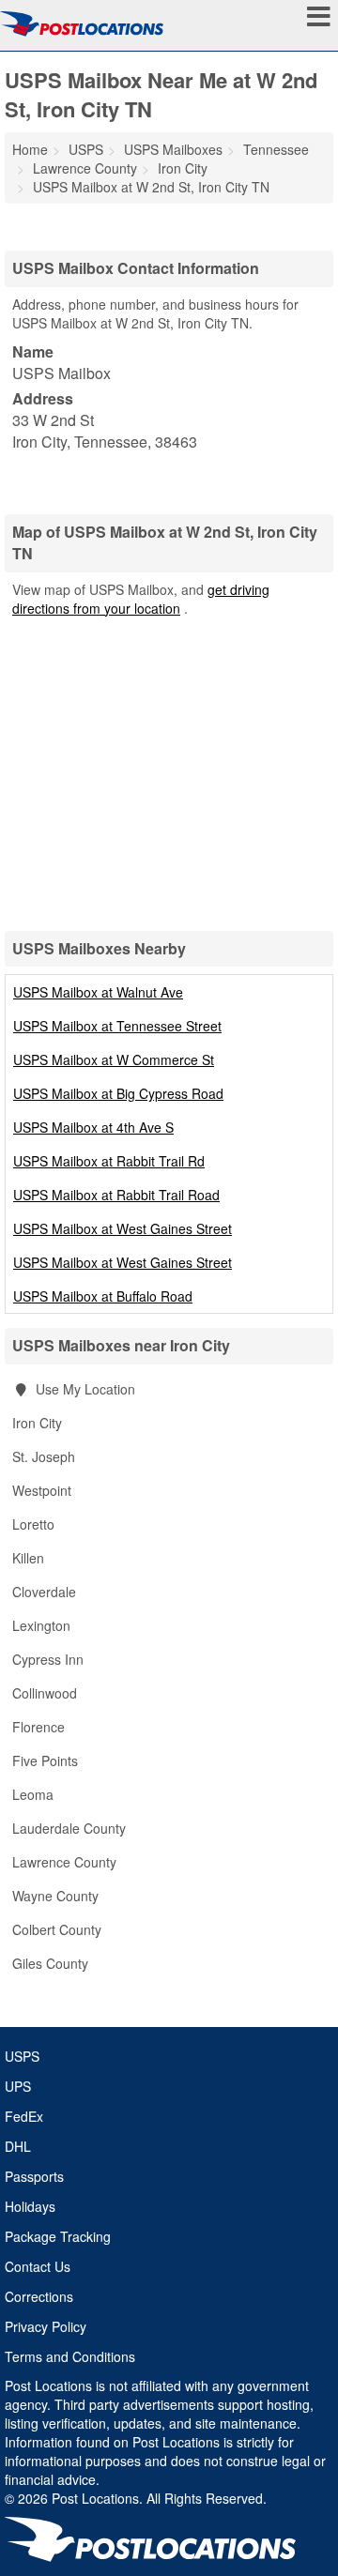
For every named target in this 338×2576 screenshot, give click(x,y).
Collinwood (45, 1693)
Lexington (41, 1625)
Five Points (45, 1761)
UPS (18, 2086)
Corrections (39, 2296)
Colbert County (57, 1929)
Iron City (37, 1423)
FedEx (24, 2116)
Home (30, 149)
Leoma (33, 1794)
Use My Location (84, 1389)
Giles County (50, 1963)
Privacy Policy (46, 2326)
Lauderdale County (69, 1828)
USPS (22, 2056)
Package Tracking (58, 2236)
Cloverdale (44, 1592)
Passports (34, 2176)
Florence (38, 1727)
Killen (28, 1558)
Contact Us (38, 2266)
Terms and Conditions (70, 2356)
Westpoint (42, 1490)
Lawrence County (64, 1862)
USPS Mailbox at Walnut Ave (98, 992)
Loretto (33, 1524)
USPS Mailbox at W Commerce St (114, 1059)
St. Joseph (44, 1456)
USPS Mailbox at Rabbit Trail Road (116, 1195)
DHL (18, 2146)
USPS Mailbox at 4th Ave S (93, 1127)
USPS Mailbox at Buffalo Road (103, 1296)
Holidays (30, 2206)
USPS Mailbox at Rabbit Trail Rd (109, 1161)
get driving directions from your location (141, 599)
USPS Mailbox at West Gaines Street (123, 1228)
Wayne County (55, 1896)
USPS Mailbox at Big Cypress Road (118, 1093)
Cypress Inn (48, 1659)
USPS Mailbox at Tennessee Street (117, 1026)
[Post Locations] (82, 23)
